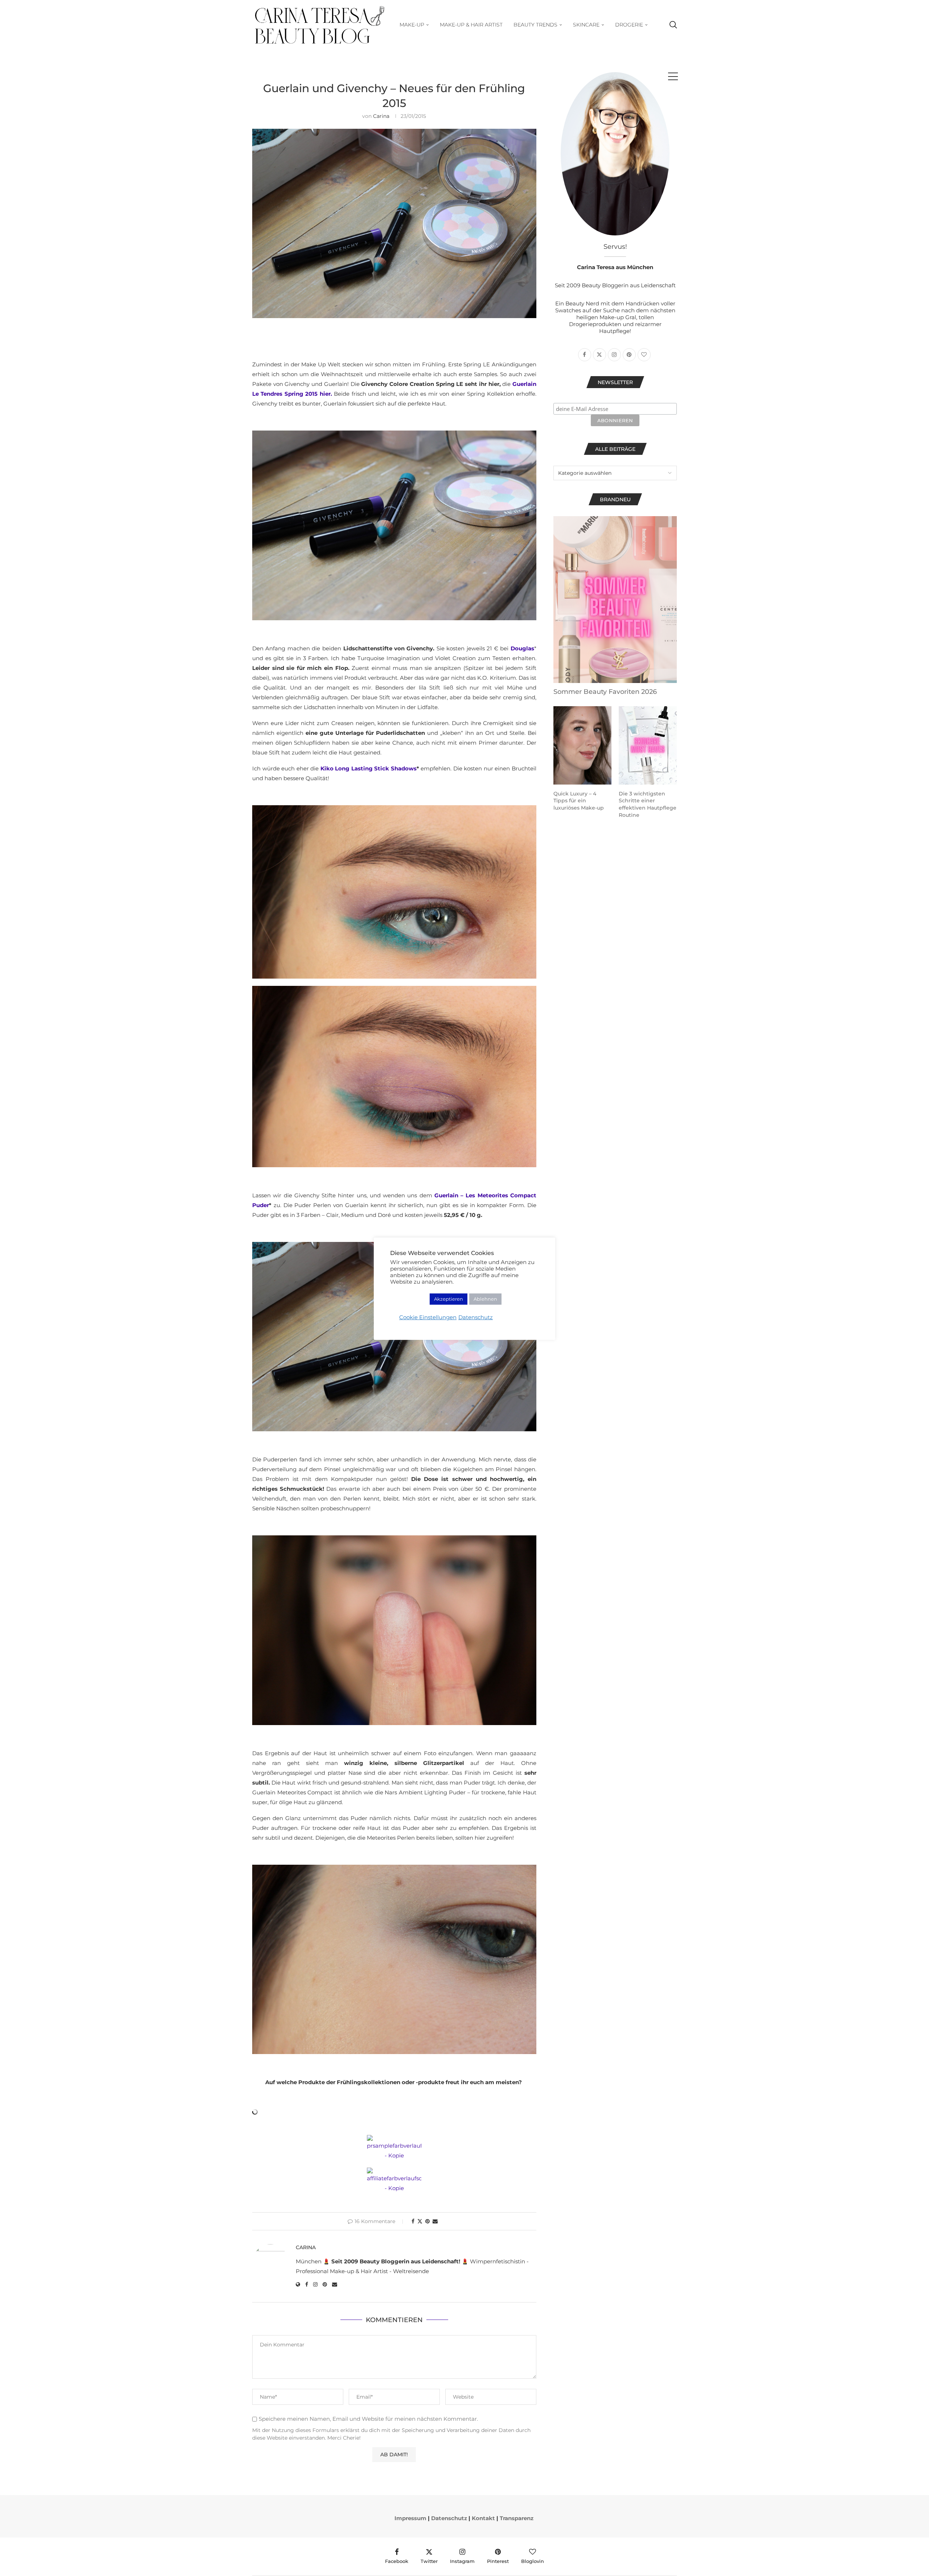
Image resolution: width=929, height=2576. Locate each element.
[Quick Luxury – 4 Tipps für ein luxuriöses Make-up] (582, 745)
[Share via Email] (435, 2221)
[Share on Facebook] (413, 2221)
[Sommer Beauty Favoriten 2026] (615, 600)
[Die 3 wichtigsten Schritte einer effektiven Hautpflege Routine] (648, 745)
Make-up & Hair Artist (471, 25)
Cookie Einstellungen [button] (428, 1317)
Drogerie (629, 25)
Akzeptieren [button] (449, 1299)
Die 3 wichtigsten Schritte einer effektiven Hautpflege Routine (648, 804)
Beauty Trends (535, 25)
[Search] (673, 25)
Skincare (586, 25)
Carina (381, 116)
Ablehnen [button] (485, 1299)
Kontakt (483, 2518)
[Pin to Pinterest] (427, 2221)
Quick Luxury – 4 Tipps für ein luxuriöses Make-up (579, 801)
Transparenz (517, 2518)
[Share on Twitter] (420, 2221)
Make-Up (412, 25)
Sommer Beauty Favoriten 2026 (605, 692)
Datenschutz (449, 2518)
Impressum (410, 2518)
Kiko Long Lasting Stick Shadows (369, 768)
